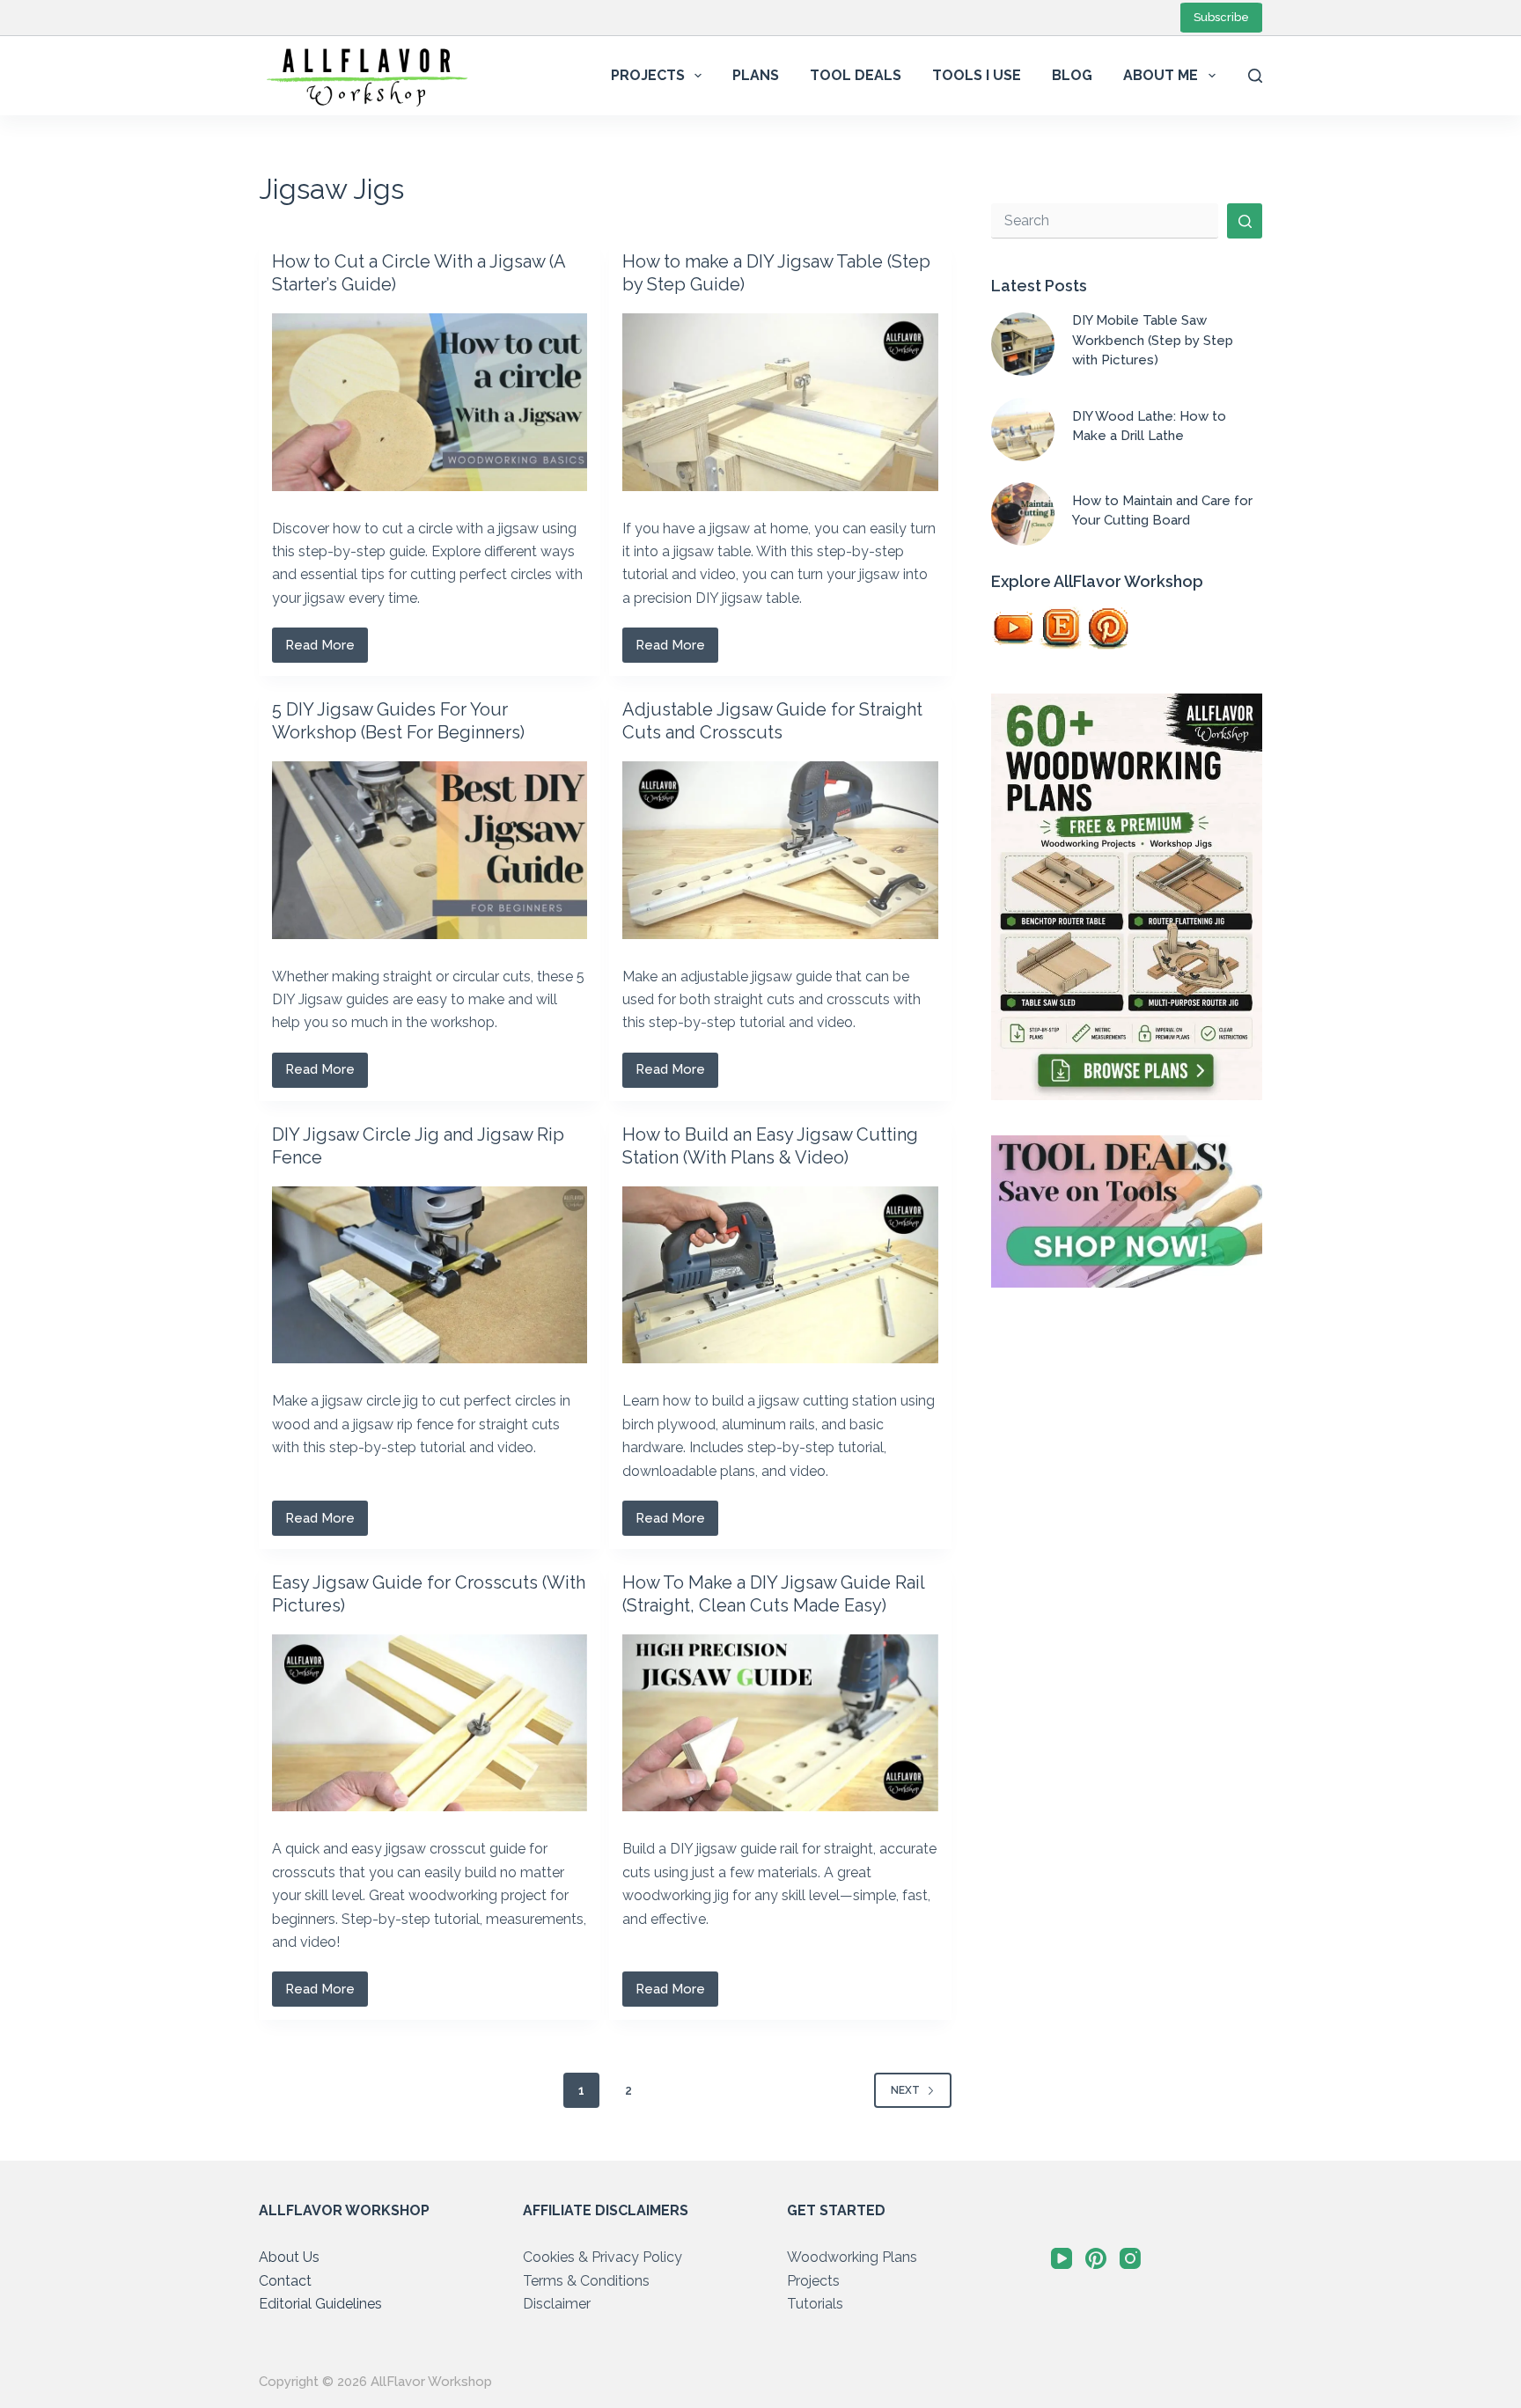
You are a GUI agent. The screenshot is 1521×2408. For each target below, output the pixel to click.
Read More (327, 650)
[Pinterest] (1108, 628)
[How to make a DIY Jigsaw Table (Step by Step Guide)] (780, 402)
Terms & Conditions (586, 2281)
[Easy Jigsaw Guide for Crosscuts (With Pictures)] (430, 1723)
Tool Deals (856, 75)
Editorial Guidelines (320, 2304)
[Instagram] (1130, 2258)
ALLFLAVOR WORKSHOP (344, 2210)
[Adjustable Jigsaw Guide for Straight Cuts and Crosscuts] (780, 850)
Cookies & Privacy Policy (603, 2257)
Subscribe (1221, 17)
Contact (285, 2281)
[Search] (1255, 76)
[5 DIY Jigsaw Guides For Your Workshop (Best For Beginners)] (430, 850)
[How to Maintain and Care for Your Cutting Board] (1023, 514)
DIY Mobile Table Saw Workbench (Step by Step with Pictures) (1153, 340)
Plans (756, 75)
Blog (1072, 75)
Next (905, 2090)
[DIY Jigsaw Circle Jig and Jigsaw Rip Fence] (430, 1275)
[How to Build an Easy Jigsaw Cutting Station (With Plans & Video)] (780, 1275)
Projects (648, 75)
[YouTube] (1013, 628)
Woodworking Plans (852, 2257)
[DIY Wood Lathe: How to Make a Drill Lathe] (1023, 429)
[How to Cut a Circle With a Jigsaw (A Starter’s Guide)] (430, 402)
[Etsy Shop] (1061, 628)
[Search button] (1245, 221)
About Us (289, 2257)
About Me (1161, 75)
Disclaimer (557, 2304)
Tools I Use (977, 75)
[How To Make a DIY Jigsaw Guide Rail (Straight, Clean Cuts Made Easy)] (780, 1723)
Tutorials (815, 2304)
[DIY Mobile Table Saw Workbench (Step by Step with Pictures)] (1023, 344)
